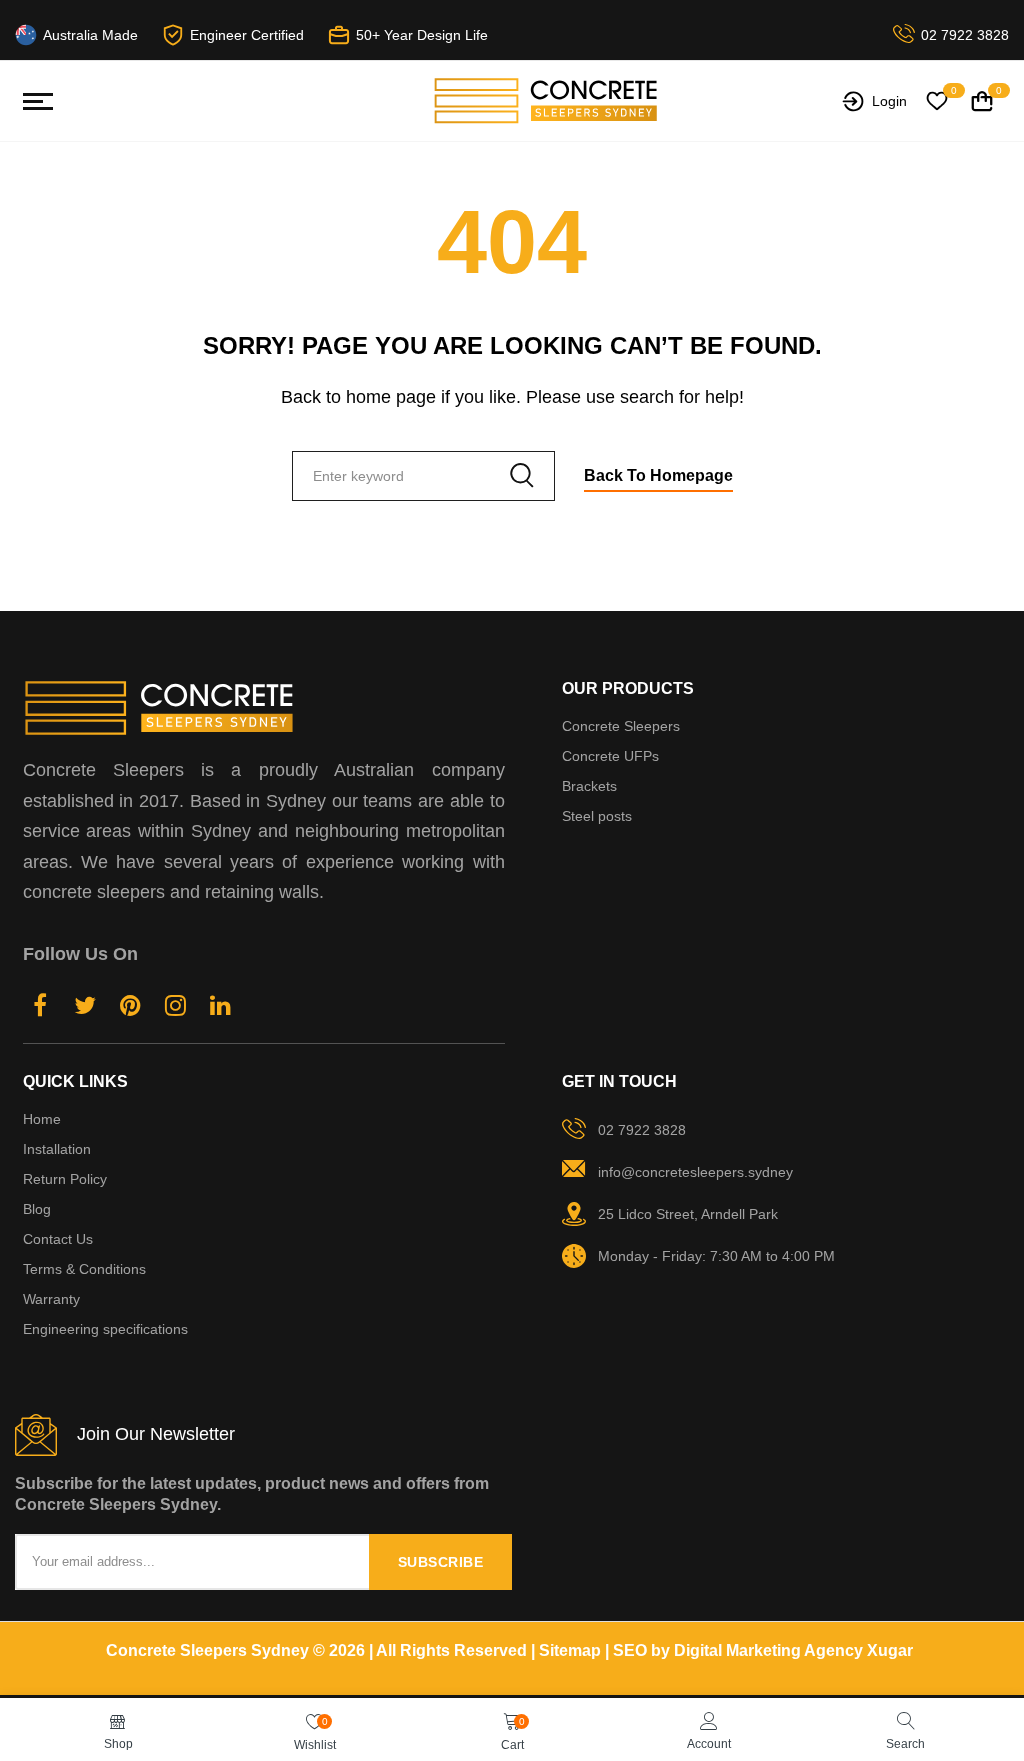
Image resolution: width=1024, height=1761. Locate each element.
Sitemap (570, 1650)
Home (42, 1119)
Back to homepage (658, 475)
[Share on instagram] (175, 1008)
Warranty (51, 1299)
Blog (37, 1209)
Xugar (890, 1650)
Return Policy (65, 1179)
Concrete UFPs (610, 756)
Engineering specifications (105, 1329)
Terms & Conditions (84, 1269)
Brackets (589, 786)
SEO (630, 1650)
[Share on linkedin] (220, 1008)
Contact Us (58, 1239)
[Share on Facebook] (40, 1008)
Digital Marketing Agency (768, 1650)
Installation (57, 1149)
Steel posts (597, 816)
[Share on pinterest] (130, 1008)
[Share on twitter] (85, 1008)
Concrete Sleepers (621, 726)
